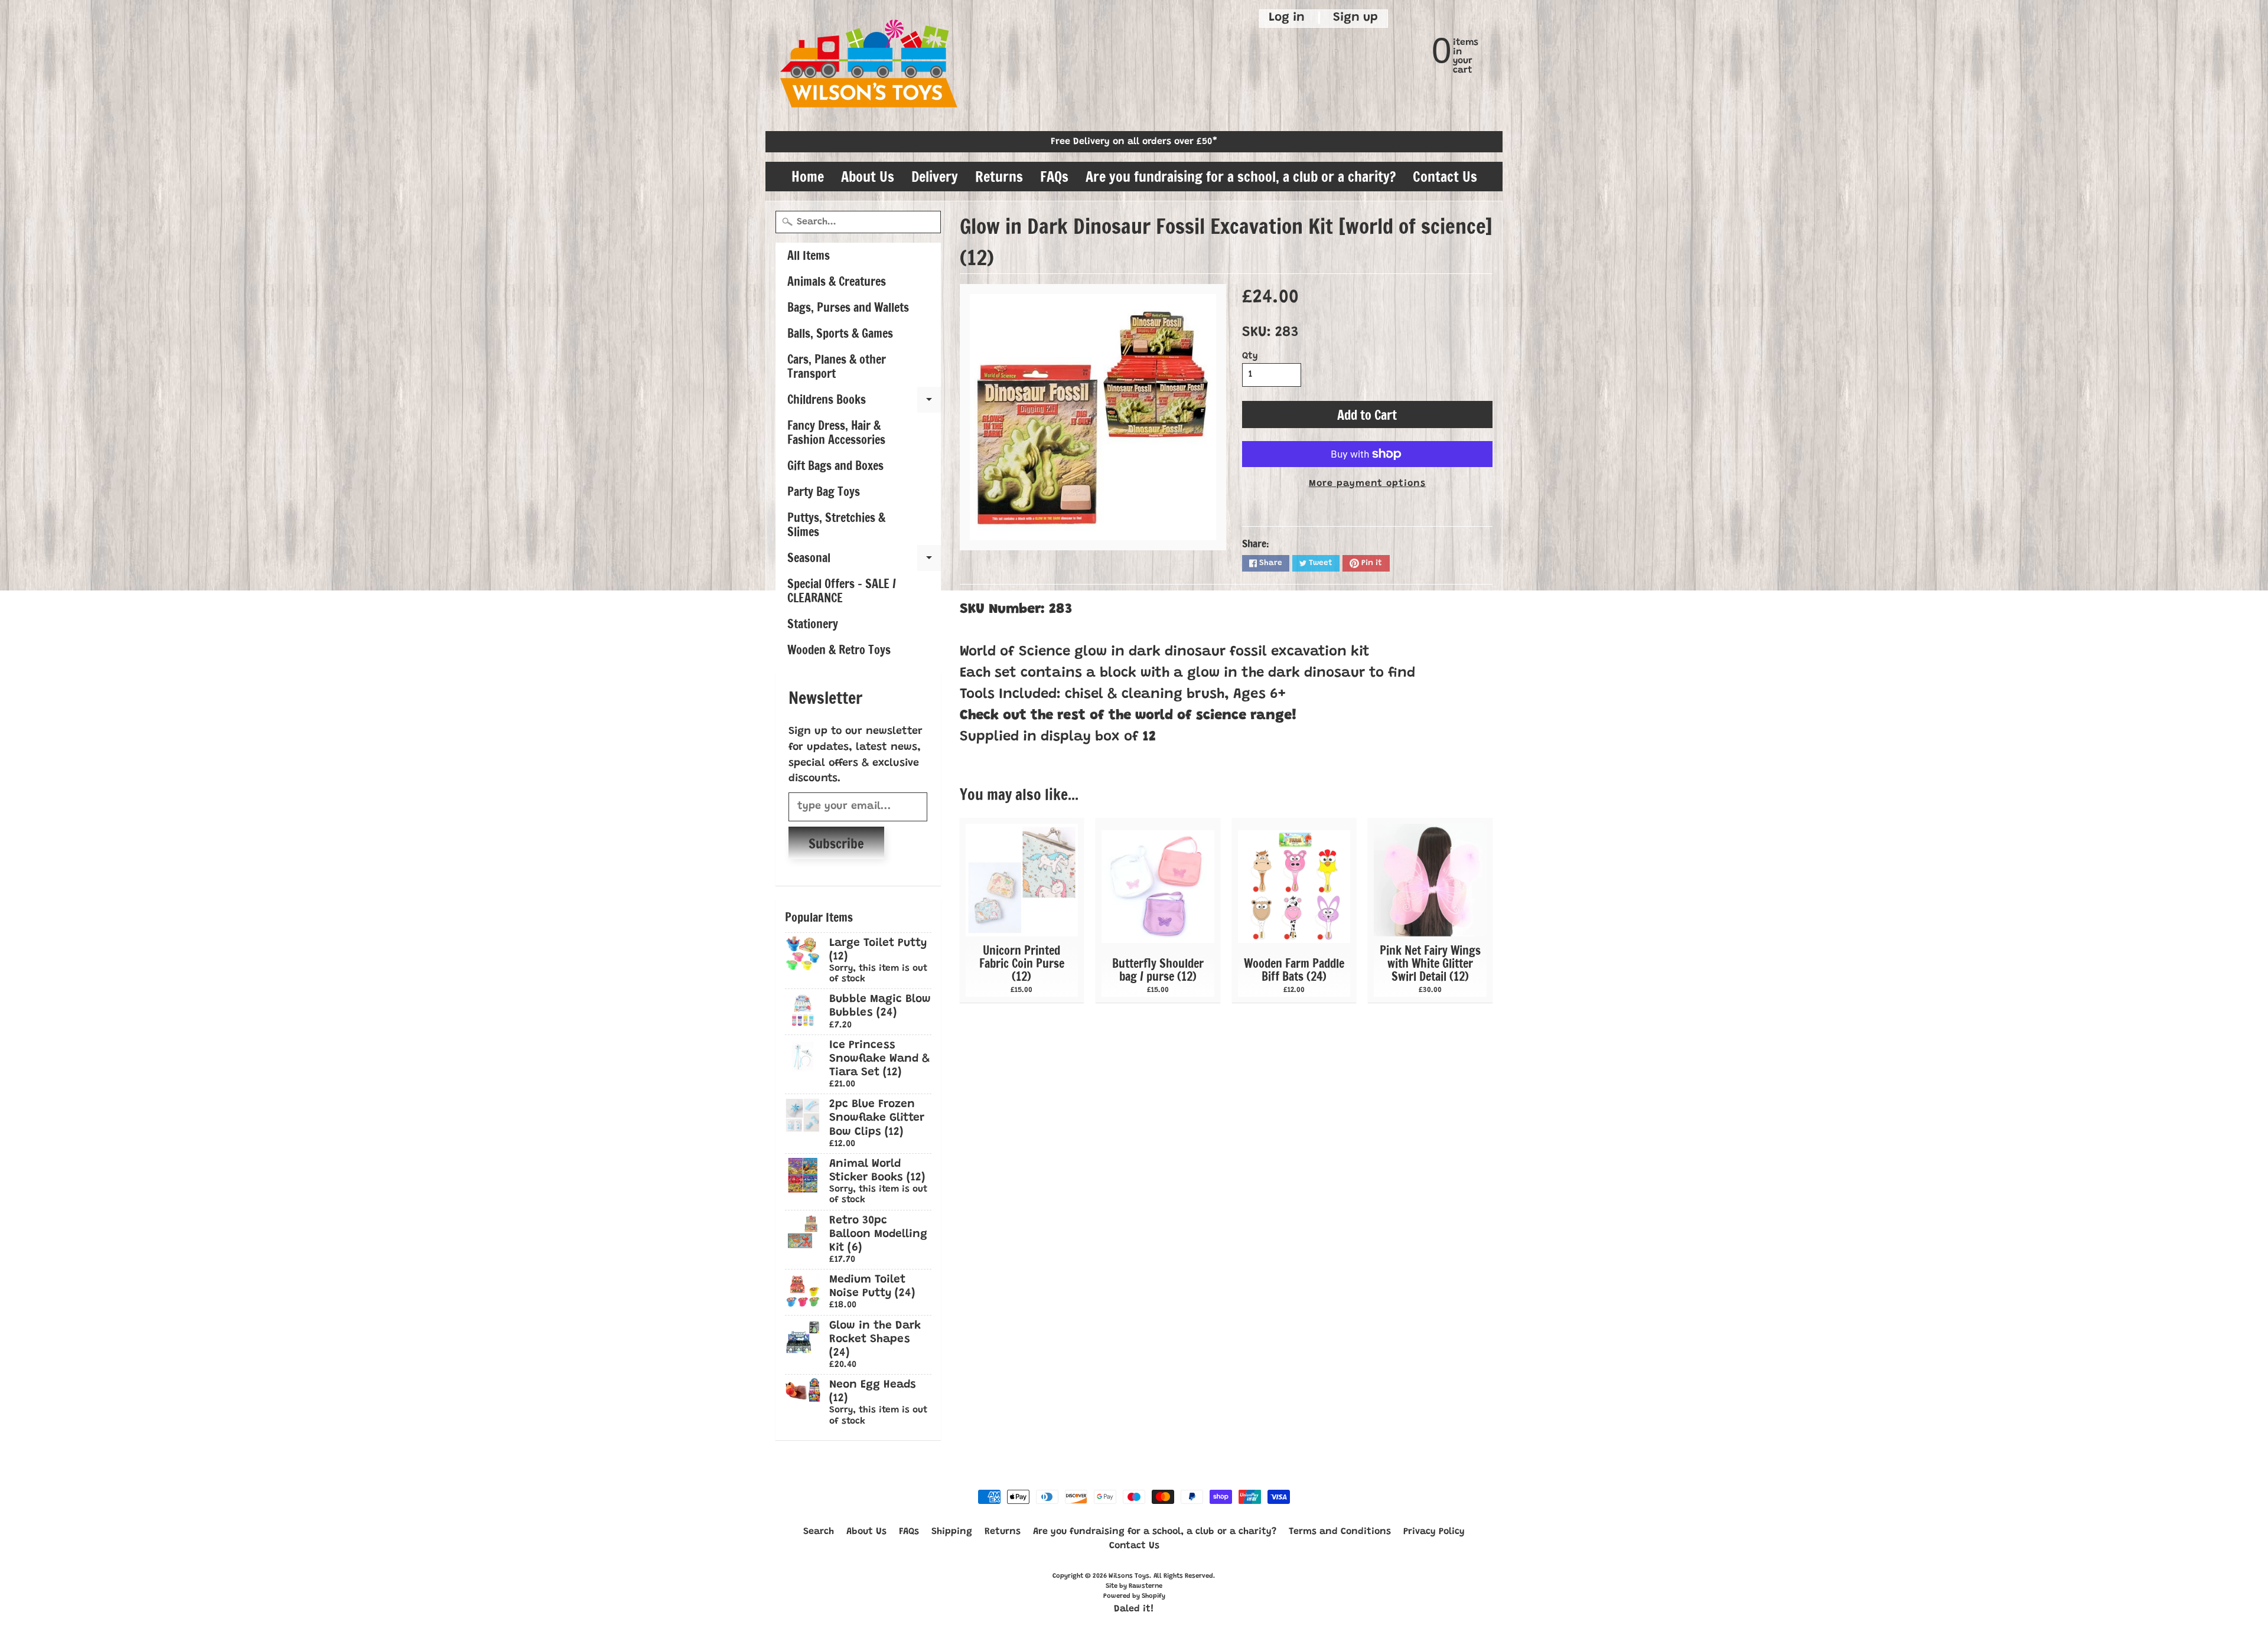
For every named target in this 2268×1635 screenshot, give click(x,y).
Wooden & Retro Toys (839, 650)
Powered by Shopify (1134, 1596)
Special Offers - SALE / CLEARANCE (842, 591)
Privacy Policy (1434, 1532)
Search (819, 1532)
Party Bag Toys (824, 492)
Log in (1287, 18)
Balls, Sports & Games (840, 333)
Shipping (952, 1532)
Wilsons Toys (1129, 1576)
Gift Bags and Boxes (835, 466)
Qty (1250, 356)
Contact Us (1445, 177)
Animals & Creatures (837, 281)
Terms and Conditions (1340, 1532)
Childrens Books (864, 402)
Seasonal (864, 560)
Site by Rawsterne (1134, 1586)
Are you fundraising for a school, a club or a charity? (1241, 177)
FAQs (1054, 177)
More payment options (1367, 484)
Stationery (813, 624)
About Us (868, 177)
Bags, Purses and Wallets (848, 307)
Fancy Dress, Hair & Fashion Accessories (836, 433)
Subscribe (836, 843)
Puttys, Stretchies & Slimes (836, 525)
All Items (809, 255)
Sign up (1355, 18)
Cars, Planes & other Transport (837, 366)
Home (808, 177)
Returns (999, 177)
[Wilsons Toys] (869, 66)
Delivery (935, 177)
